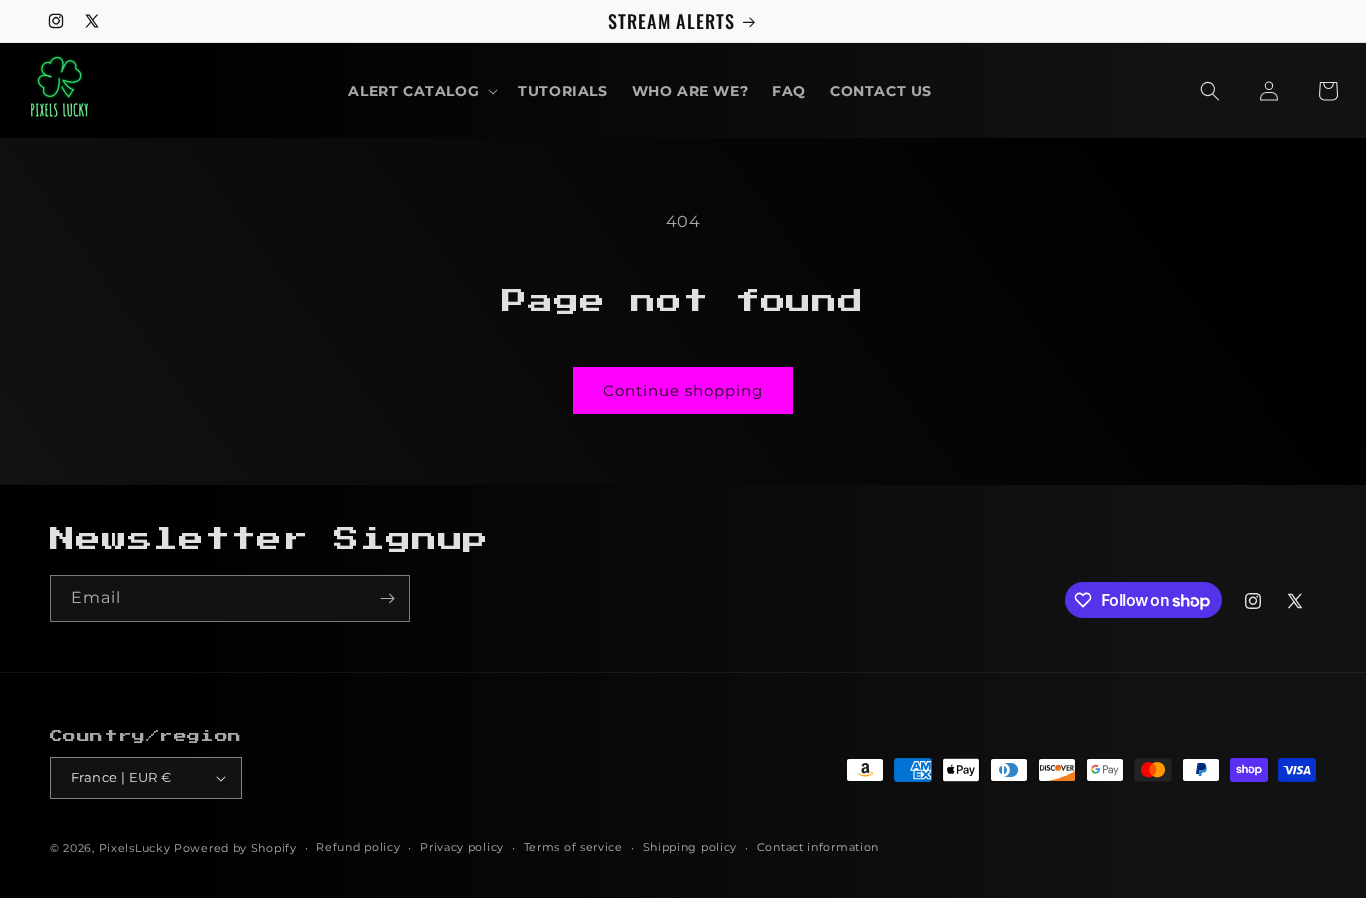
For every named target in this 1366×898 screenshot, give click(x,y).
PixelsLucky (135, 848)
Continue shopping (683, 390)
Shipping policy (690, 847)
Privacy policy (462, 847)
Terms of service (573, 847)
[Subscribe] (387, 598)
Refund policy (358, 847)
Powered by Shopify (235, 848)
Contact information (818, 847)
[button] (421, 91)
